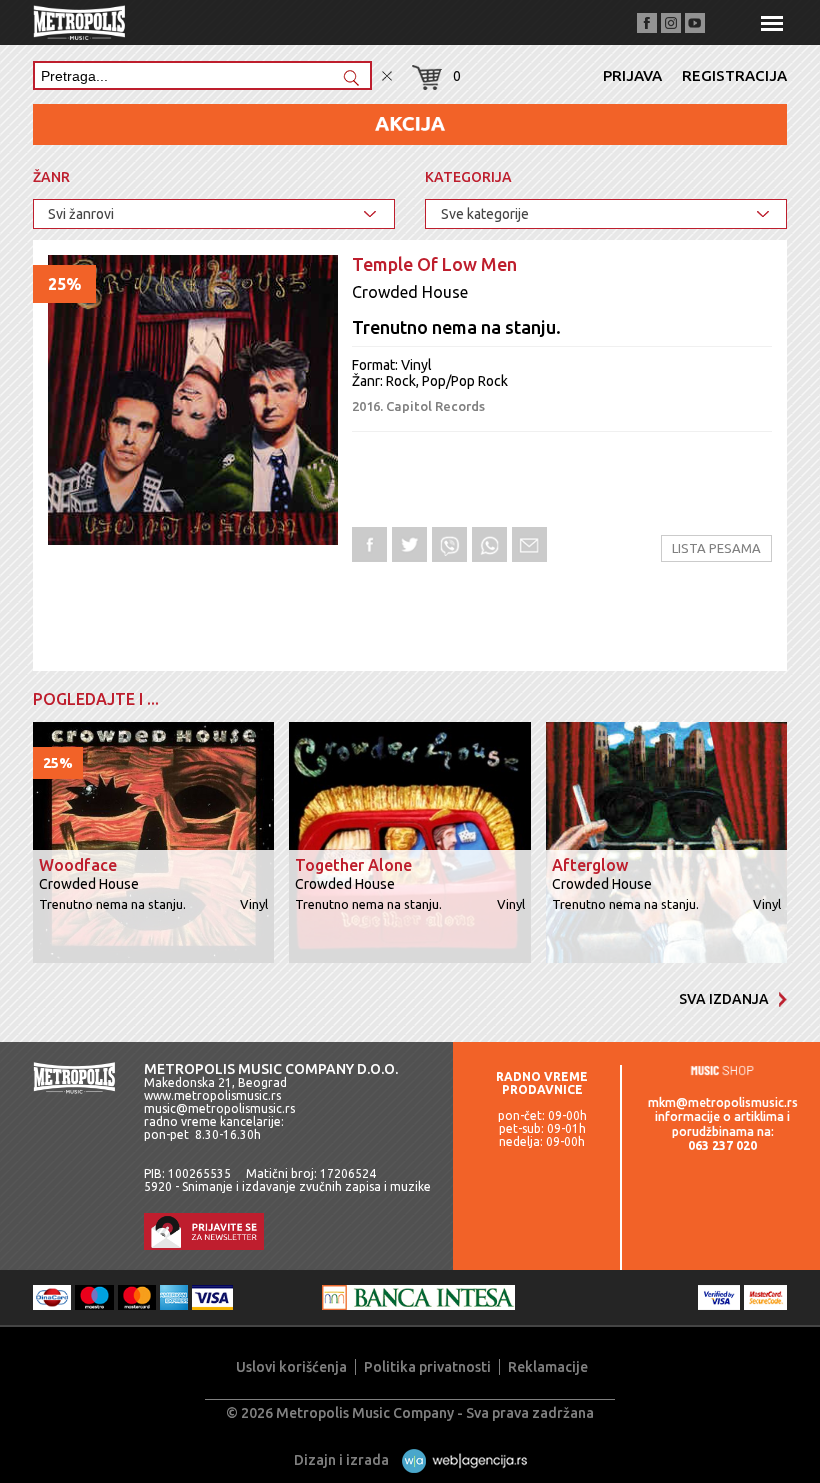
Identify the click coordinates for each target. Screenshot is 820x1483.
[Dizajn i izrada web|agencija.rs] (459, 1460)
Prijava (632, 75)
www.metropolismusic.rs (212, 1095)
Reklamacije (548, 1367)
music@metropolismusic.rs (219, 1108)
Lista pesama (716, 548)
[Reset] (387, 76)
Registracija (734, 75)
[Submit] (351, 79)
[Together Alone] (409, 844)
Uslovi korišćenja (291, 1367)
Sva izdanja (724, 999)
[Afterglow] (666, 844)
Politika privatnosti (427, 1367)
